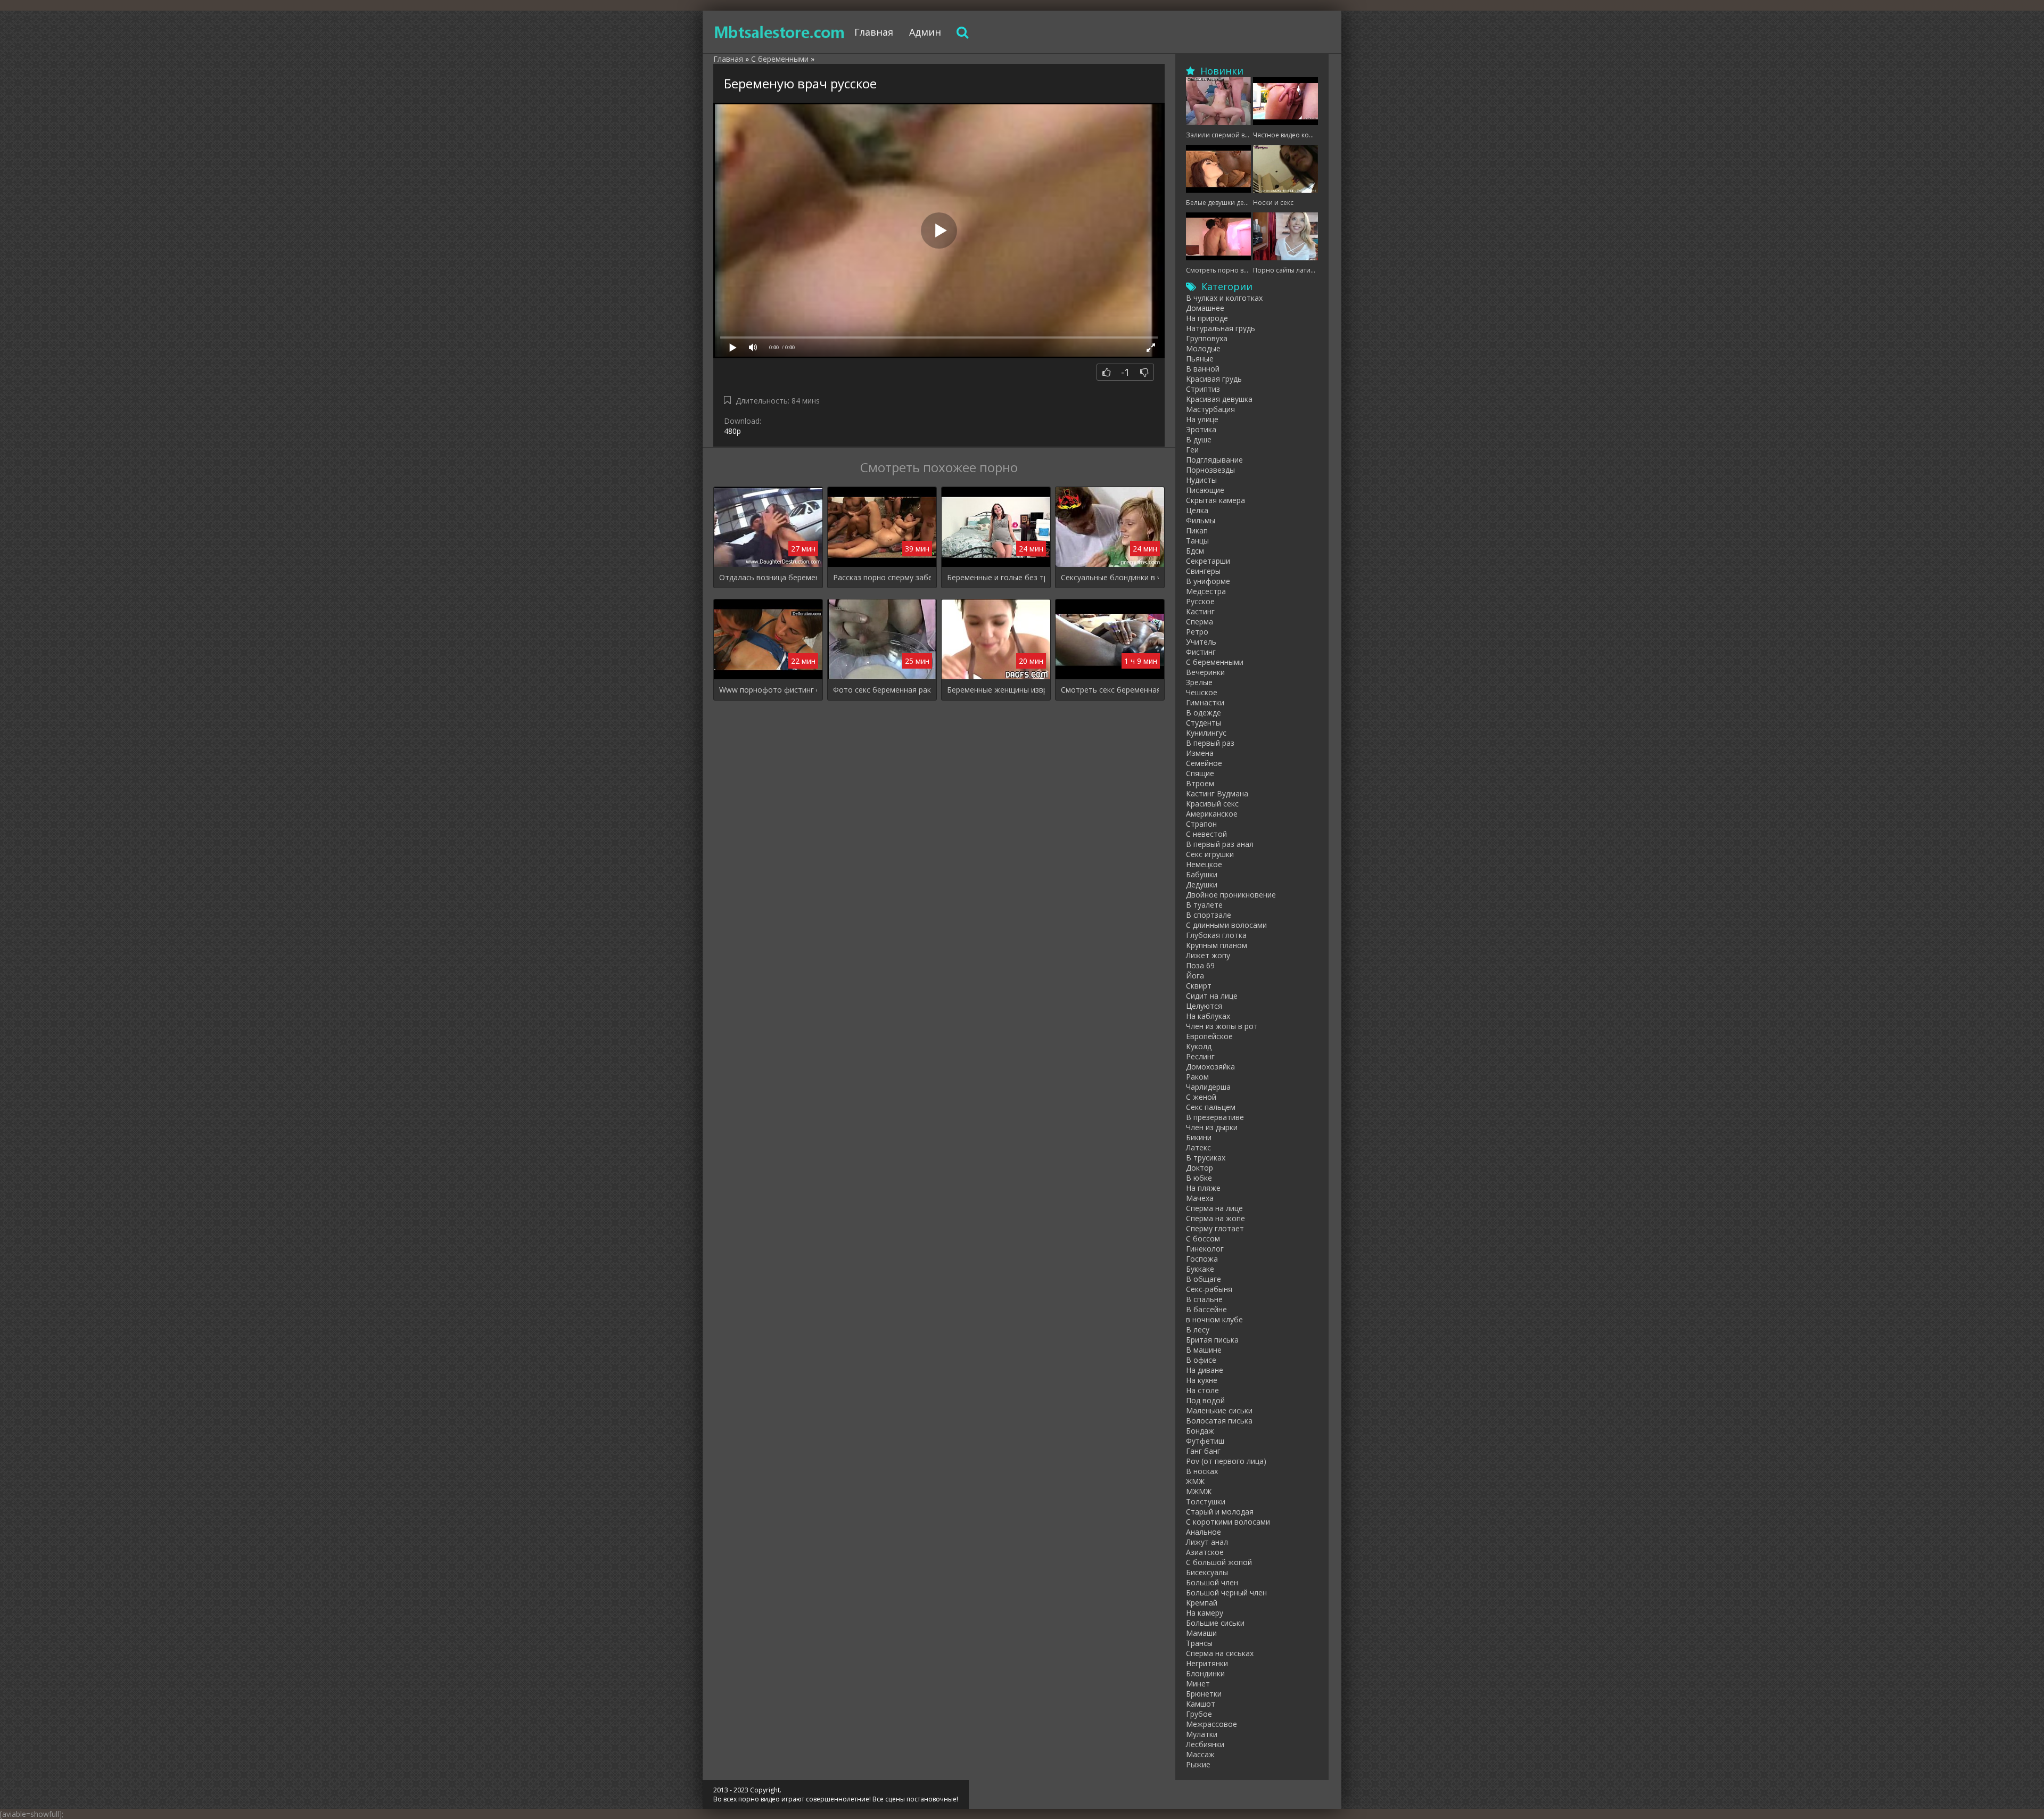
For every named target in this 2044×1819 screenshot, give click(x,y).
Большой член (1212, 1582)
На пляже (1203, 1188)
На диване (1205, 1370)
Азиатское (1205, 1552)
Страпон (1201, 824)
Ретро (1197, 632)
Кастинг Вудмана (1217, 793)
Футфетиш (1205, 1441)
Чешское (1202, 692)
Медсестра (1206, 591)
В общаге (1204, 1279)
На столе (1202, 1390)
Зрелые (1199, 682)
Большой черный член (1226, 1592)
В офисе (1201, 1360)
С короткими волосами (1228, 1522)
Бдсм (1195, 551)
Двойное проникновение (1231, 895)
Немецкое (1204, 864)
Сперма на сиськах (1220, 1653)
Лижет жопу (1208, 955)
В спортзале (1209, 915)
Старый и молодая (1220, 1512)
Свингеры (1203, 571)
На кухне (1202, 1380)
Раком (1197, 1077)
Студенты (1204, 723)
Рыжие (1198, 1764)
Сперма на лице (1214, 1208)
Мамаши (1201, 1633)
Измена (1200, 753)
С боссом (1203, 1238)
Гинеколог (1205, 1249)
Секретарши (1208, 561)
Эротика (1201, 429)
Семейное (1204, 763)
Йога (1195, 976)
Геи (1192, 450)
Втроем (1200, 783)
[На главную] (780, 32)
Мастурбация (1210, 409)
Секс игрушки (1210, 854)
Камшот (1201, 1704)
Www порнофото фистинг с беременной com (768, 690)
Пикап (1197, 530)
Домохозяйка (1210, 1067)
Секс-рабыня (1209, 1289)
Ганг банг (1203, 1451)
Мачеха (1200, 1198)
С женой (1201, 1097)
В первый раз (1210, 743)
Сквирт (1199, 986)
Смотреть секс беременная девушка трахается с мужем (1110, 690)
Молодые (1203, 348)
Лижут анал (1207, 1542)
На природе (1207, 318)
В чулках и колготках (1224, 298)
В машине (1204, 1350)
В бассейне (1206, 1309)
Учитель (1201, 642)
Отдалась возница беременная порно (768, 577)
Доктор (1200, 1168)
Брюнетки (1204, 1694)
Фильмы (1201, 520)
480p (732, 431)
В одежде (1204, 713)
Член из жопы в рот (1222, 1026)
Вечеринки (1205, 672)
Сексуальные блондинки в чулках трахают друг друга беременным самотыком (1110, 577)
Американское (1212, 814)
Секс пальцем (1211, 1107)
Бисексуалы (1207, 1572)
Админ (925, 32)
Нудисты (1201, 480)
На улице (1202, 419)
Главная (874, 32)
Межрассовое (1211, 1724)
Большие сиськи (1215, 1623)
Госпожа (1202, 1259)
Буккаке (1200, 1269)
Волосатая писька (1219, 1421)
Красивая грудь (1214, 379)
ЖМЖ (1195, 1481)
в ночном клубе (1214, 1319)
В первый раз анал (1220, 844)
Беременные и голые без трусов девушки (996, 577)
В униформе (1208, 581)
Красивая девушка (1219, 399)
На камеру (1205, 1613)
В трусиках (1206, 1158)
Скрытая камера (1215, 500)
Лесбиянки (1205, 1744)
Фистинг (1201, 652)
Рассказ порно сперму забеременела (882, 577)
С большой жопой (1219, 1562)
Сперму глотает (1215, 1228)
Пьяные (1200, 359)
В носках (1202, 1471)
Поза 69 (1200, 965)
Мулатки (1202, 1734)
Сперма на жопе (1215, 1218)
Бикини (1199, 1137)
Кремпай (1202, 1603)
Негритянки (1207, 1663)
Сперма (1200, 622)
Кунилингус (1206, 733)
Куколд (1199, 1046)
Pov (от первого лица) (1226, 1461)
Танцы (1197, 541)
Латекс (1198, 1147)
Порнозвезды (1210, 470)
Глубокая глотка (1216, 935)
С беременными (1215, 662)
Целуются (1204, 1006)
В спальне (1204, 1299)
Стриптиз (1203, 389)
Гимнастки (1205, 702)
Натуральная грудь (1221, 328)
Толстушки (1206, 1501)
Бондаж (1200, 1431)
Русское (1200, 601)
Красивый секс (1212, 804)
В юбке (1199, 1178)
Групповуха (1207, 338)
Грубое (1199, 1714)
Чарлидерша (1208, 1087)
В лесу (1198, 1330)
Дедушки (1202, 884)
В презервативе (1215, 1117)
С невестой (1206, 834)
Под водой (1205, 1400)
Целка (1197, 510)
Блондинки (1205, 1673)
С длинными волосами (1226, 925)
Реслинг (1200, 1056)
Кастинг (1200, 611)
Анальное (1204, 1532)
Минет (1198, 1684)
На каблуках (1208, 1016)
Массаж (1200, 1754)
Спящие (1200, 773)
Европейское (1209, 1036)
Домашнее (1205, 308)
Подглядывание (1214, 460)
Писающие (1205, 490)
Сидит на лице (1212, 996)
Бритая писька (1212, 1340)
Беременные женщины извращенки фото (996, 690)
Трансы (1199, 1643)
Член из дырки (1212, 1127)
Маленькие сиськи (1219, 1410)
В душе (1199, 439)
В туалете (1204, 905)
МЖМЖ (1199, 1491)
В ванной (1203, 369)
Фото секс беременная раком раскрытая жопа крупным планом (882, 690)
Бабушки (1202, 874)
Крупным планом (1217, 945)
